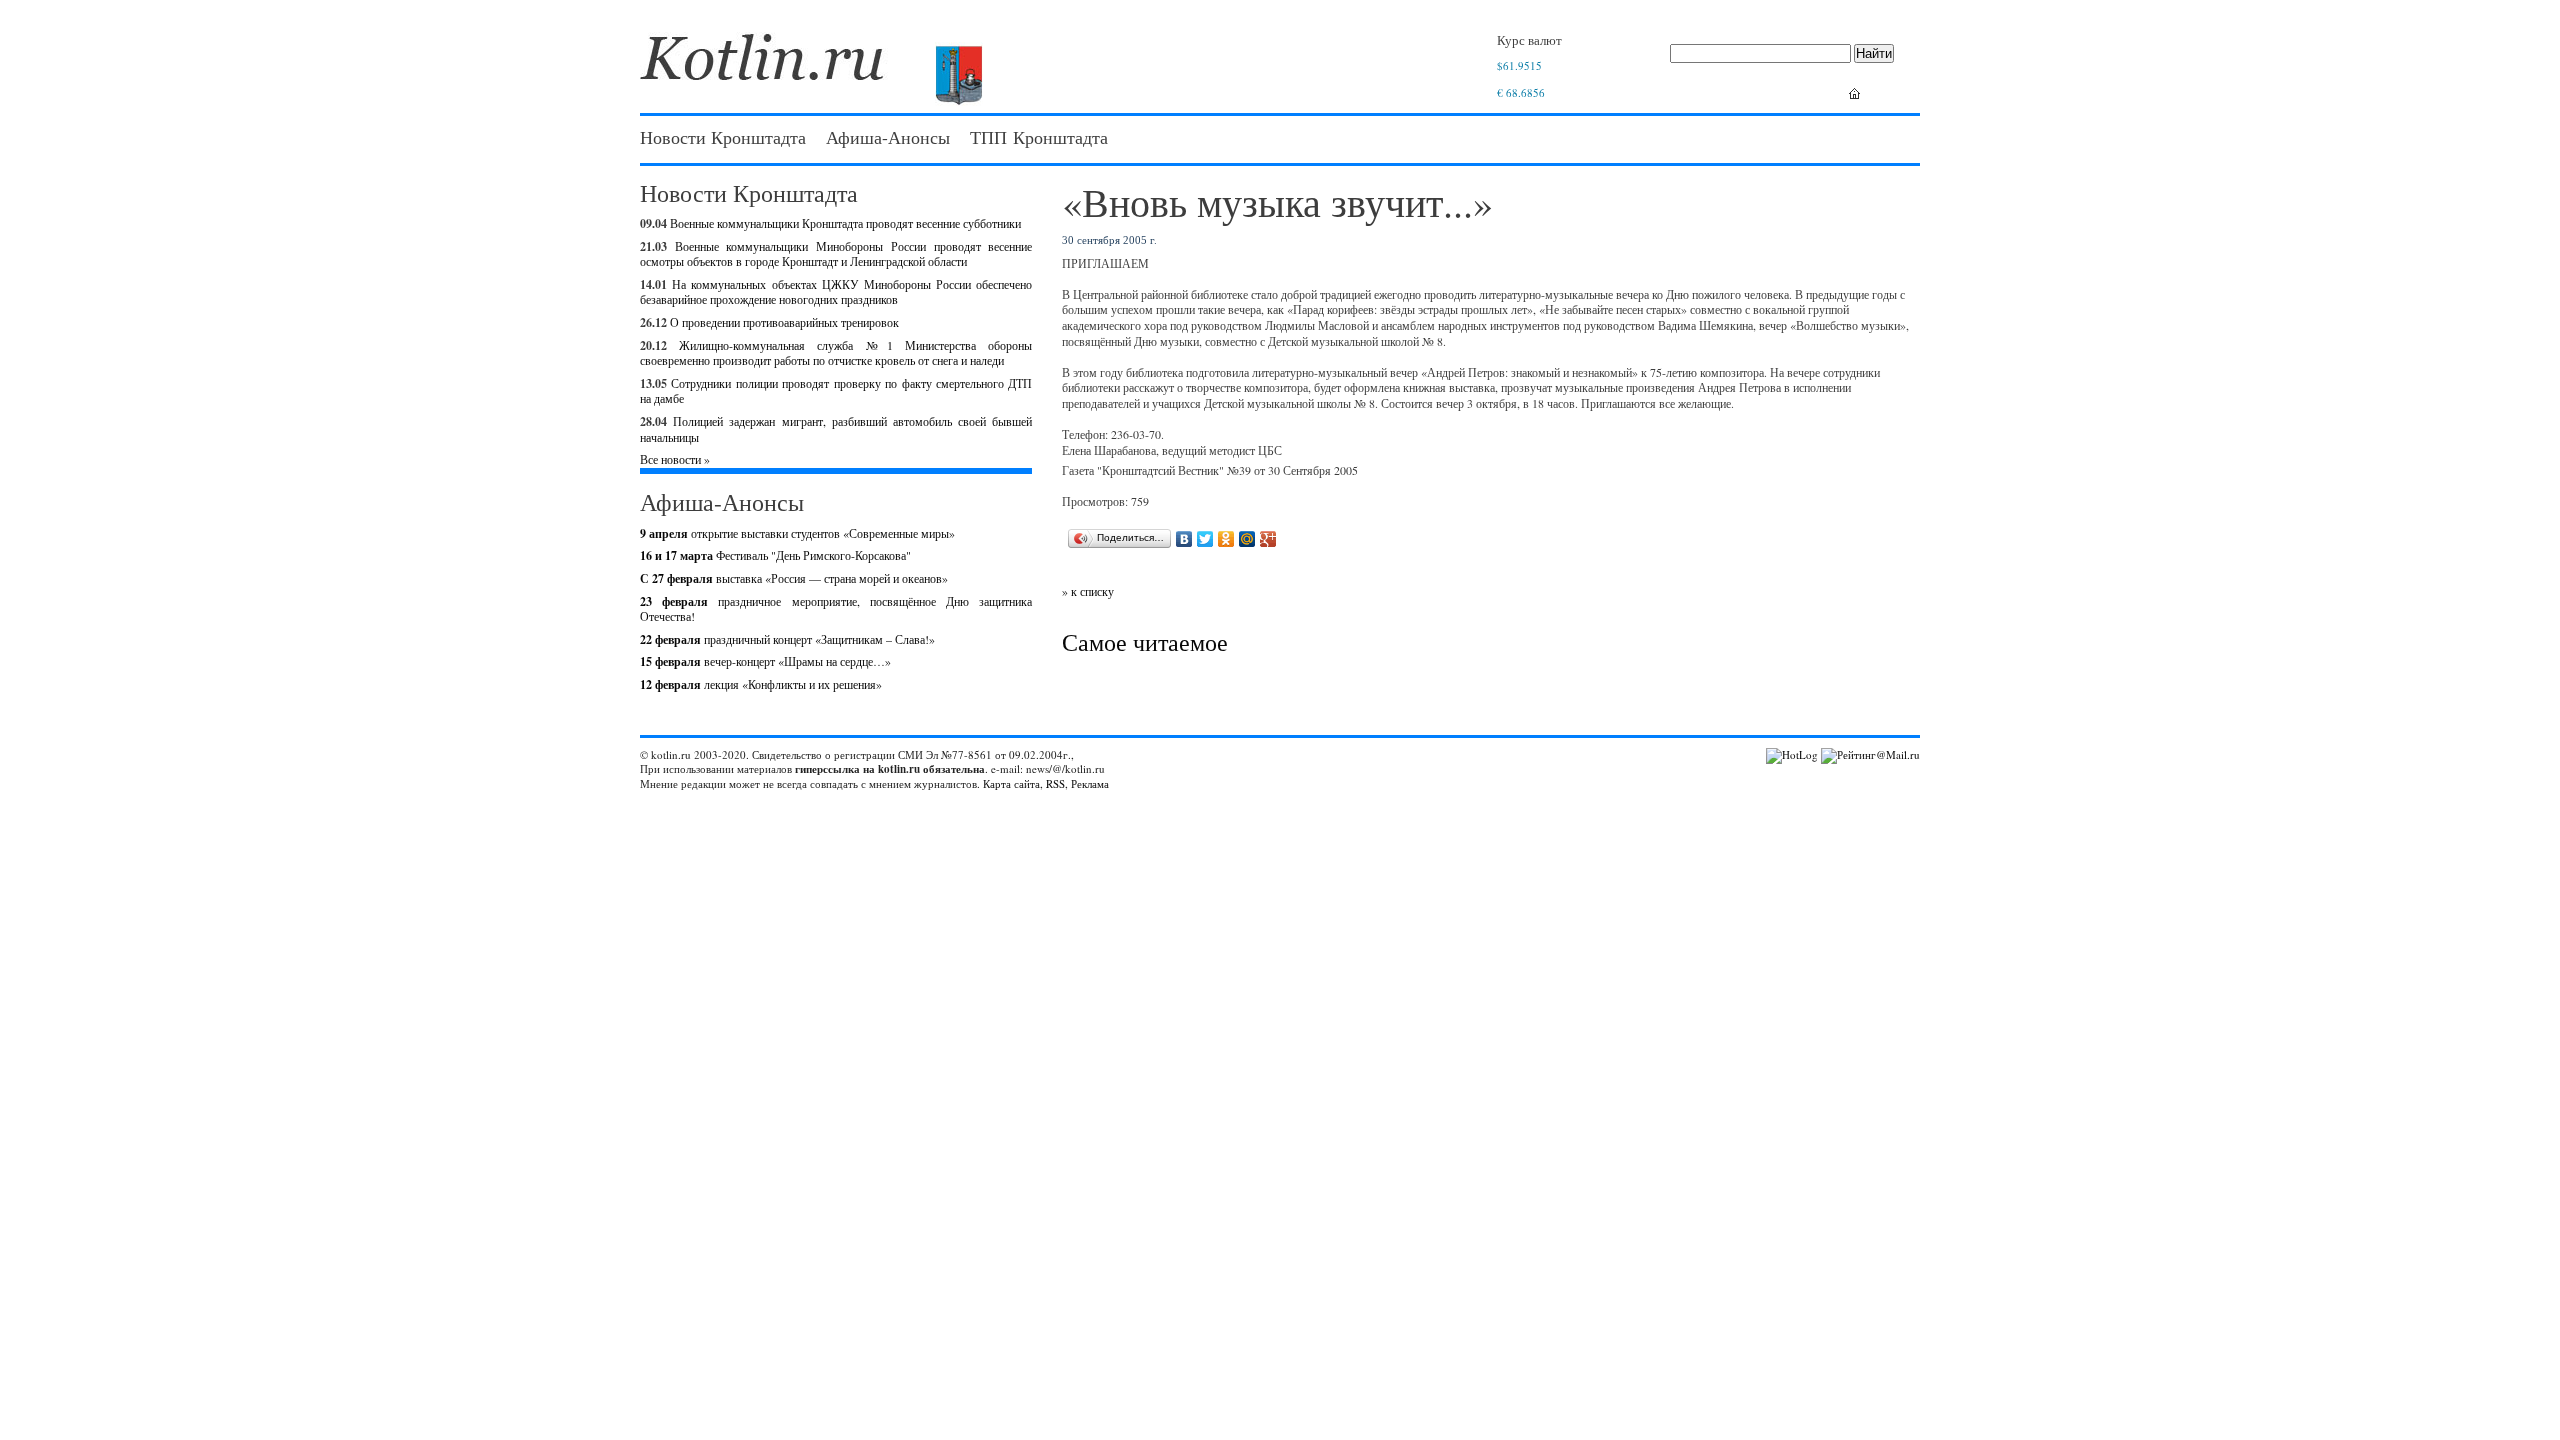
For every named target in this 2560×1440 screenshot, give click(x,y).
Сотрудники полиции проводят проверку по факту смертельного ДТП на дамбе (836, 391)
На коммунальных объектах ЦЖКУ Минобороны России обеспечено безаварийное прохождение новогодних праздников (836, 292)
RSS (1055, 783)
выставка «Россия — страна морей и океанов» (794, 578)
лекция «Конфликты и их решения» (761, 684)
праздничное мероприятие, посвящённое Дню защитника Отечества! (836, 609)
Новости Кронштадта (723, 137)
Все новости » (675, 459)
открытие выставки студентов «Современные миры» (797, 533)
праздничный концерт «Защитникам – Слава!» (787, 639)
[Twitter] (1205, 539)
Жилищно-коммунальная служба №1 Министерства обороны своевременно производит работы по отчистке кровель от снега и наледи (836, 353)
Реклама (1090, 783)
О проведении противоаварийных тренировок (784, 322)
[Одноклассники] (1226, 539)
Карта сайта (1011, 783)
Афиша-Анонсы (888, 137)
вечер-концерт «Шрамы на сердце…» (765, 661)
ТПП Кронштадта (1039, 137)
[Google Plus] (1268, 539)
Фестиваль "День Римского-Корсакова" (775, 555)
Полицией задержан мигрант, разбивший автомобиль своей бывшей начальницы (836, 429)
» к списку (1088, 591)
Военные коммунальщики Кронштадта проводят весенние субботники (845, 223)
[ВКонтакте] (1184, 539)
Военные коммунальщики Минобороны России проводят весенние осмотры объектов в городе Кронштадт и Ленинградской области (836, 254)
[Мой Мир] (1247, 539)
